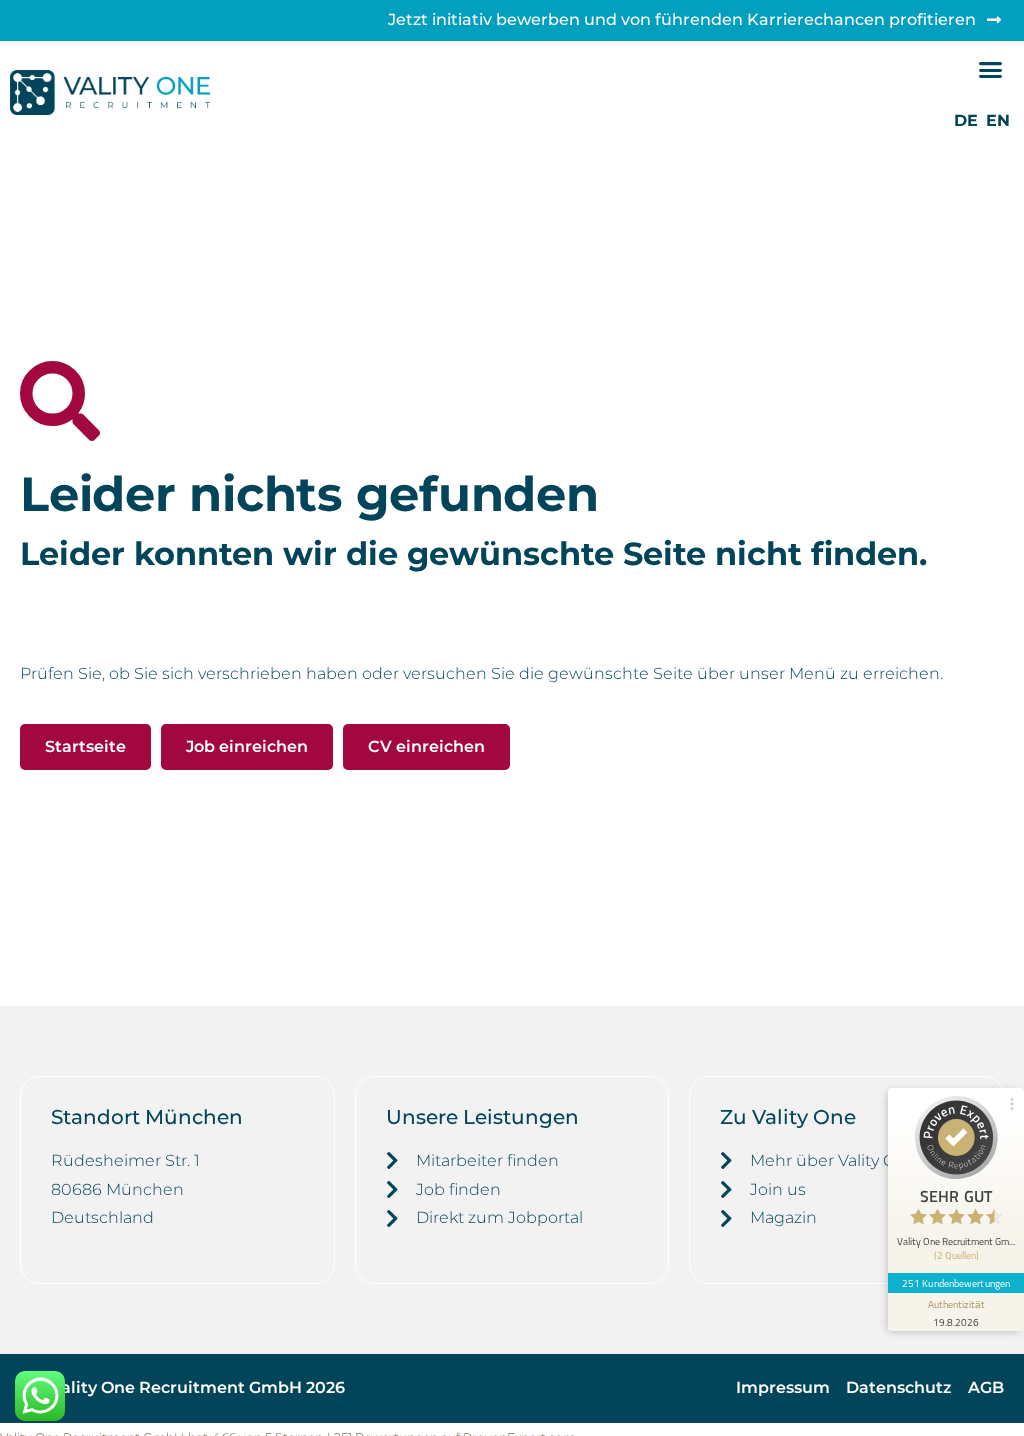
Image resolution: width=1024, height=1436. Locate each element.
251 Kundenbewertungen (956, 1283)
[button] (991, 70)
